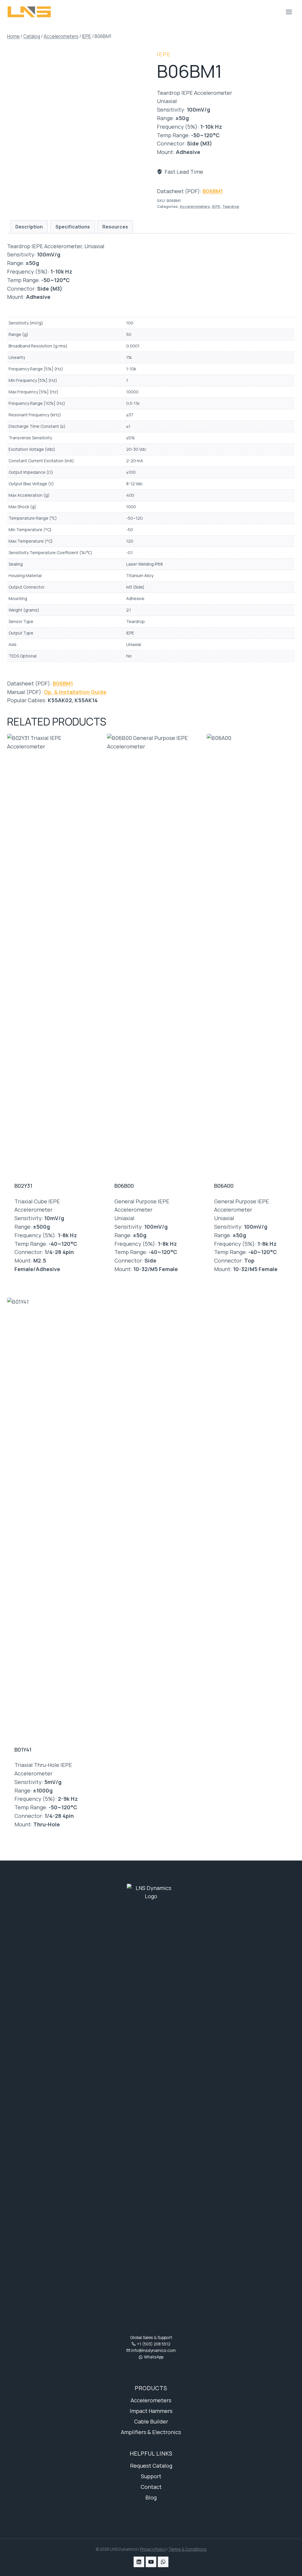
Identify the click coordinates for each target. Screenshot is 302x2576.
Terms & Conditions (188, 2549)
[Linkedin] (139, 2562)
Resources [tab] (115, 227)
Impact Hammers (151, 2411)
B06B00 (124, 1186)
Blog (151, 2497)
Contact (151, 2487)
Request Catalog (151, 2466)
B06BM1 (213, 191)
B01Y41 (23, 1750)
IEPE (164, 54)
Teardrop (231, 207)
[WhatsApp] (163, 2562)
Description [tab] (29, 227)
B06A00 (224, 1186)
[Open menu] (289, 12)
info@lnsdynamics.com (154, 2350)
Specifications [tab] (73, 227)
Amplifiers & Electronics (151, 2432)
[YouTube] (151, 2562)
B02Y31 (23, 1186)
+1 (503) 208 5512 (154, 2344)
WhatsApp (154, 2357)
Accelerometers (195, 207)
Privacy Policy (153, 2549)
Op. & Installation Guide (75, 692)
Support (151, 2476)
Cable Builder (151, 2421)
